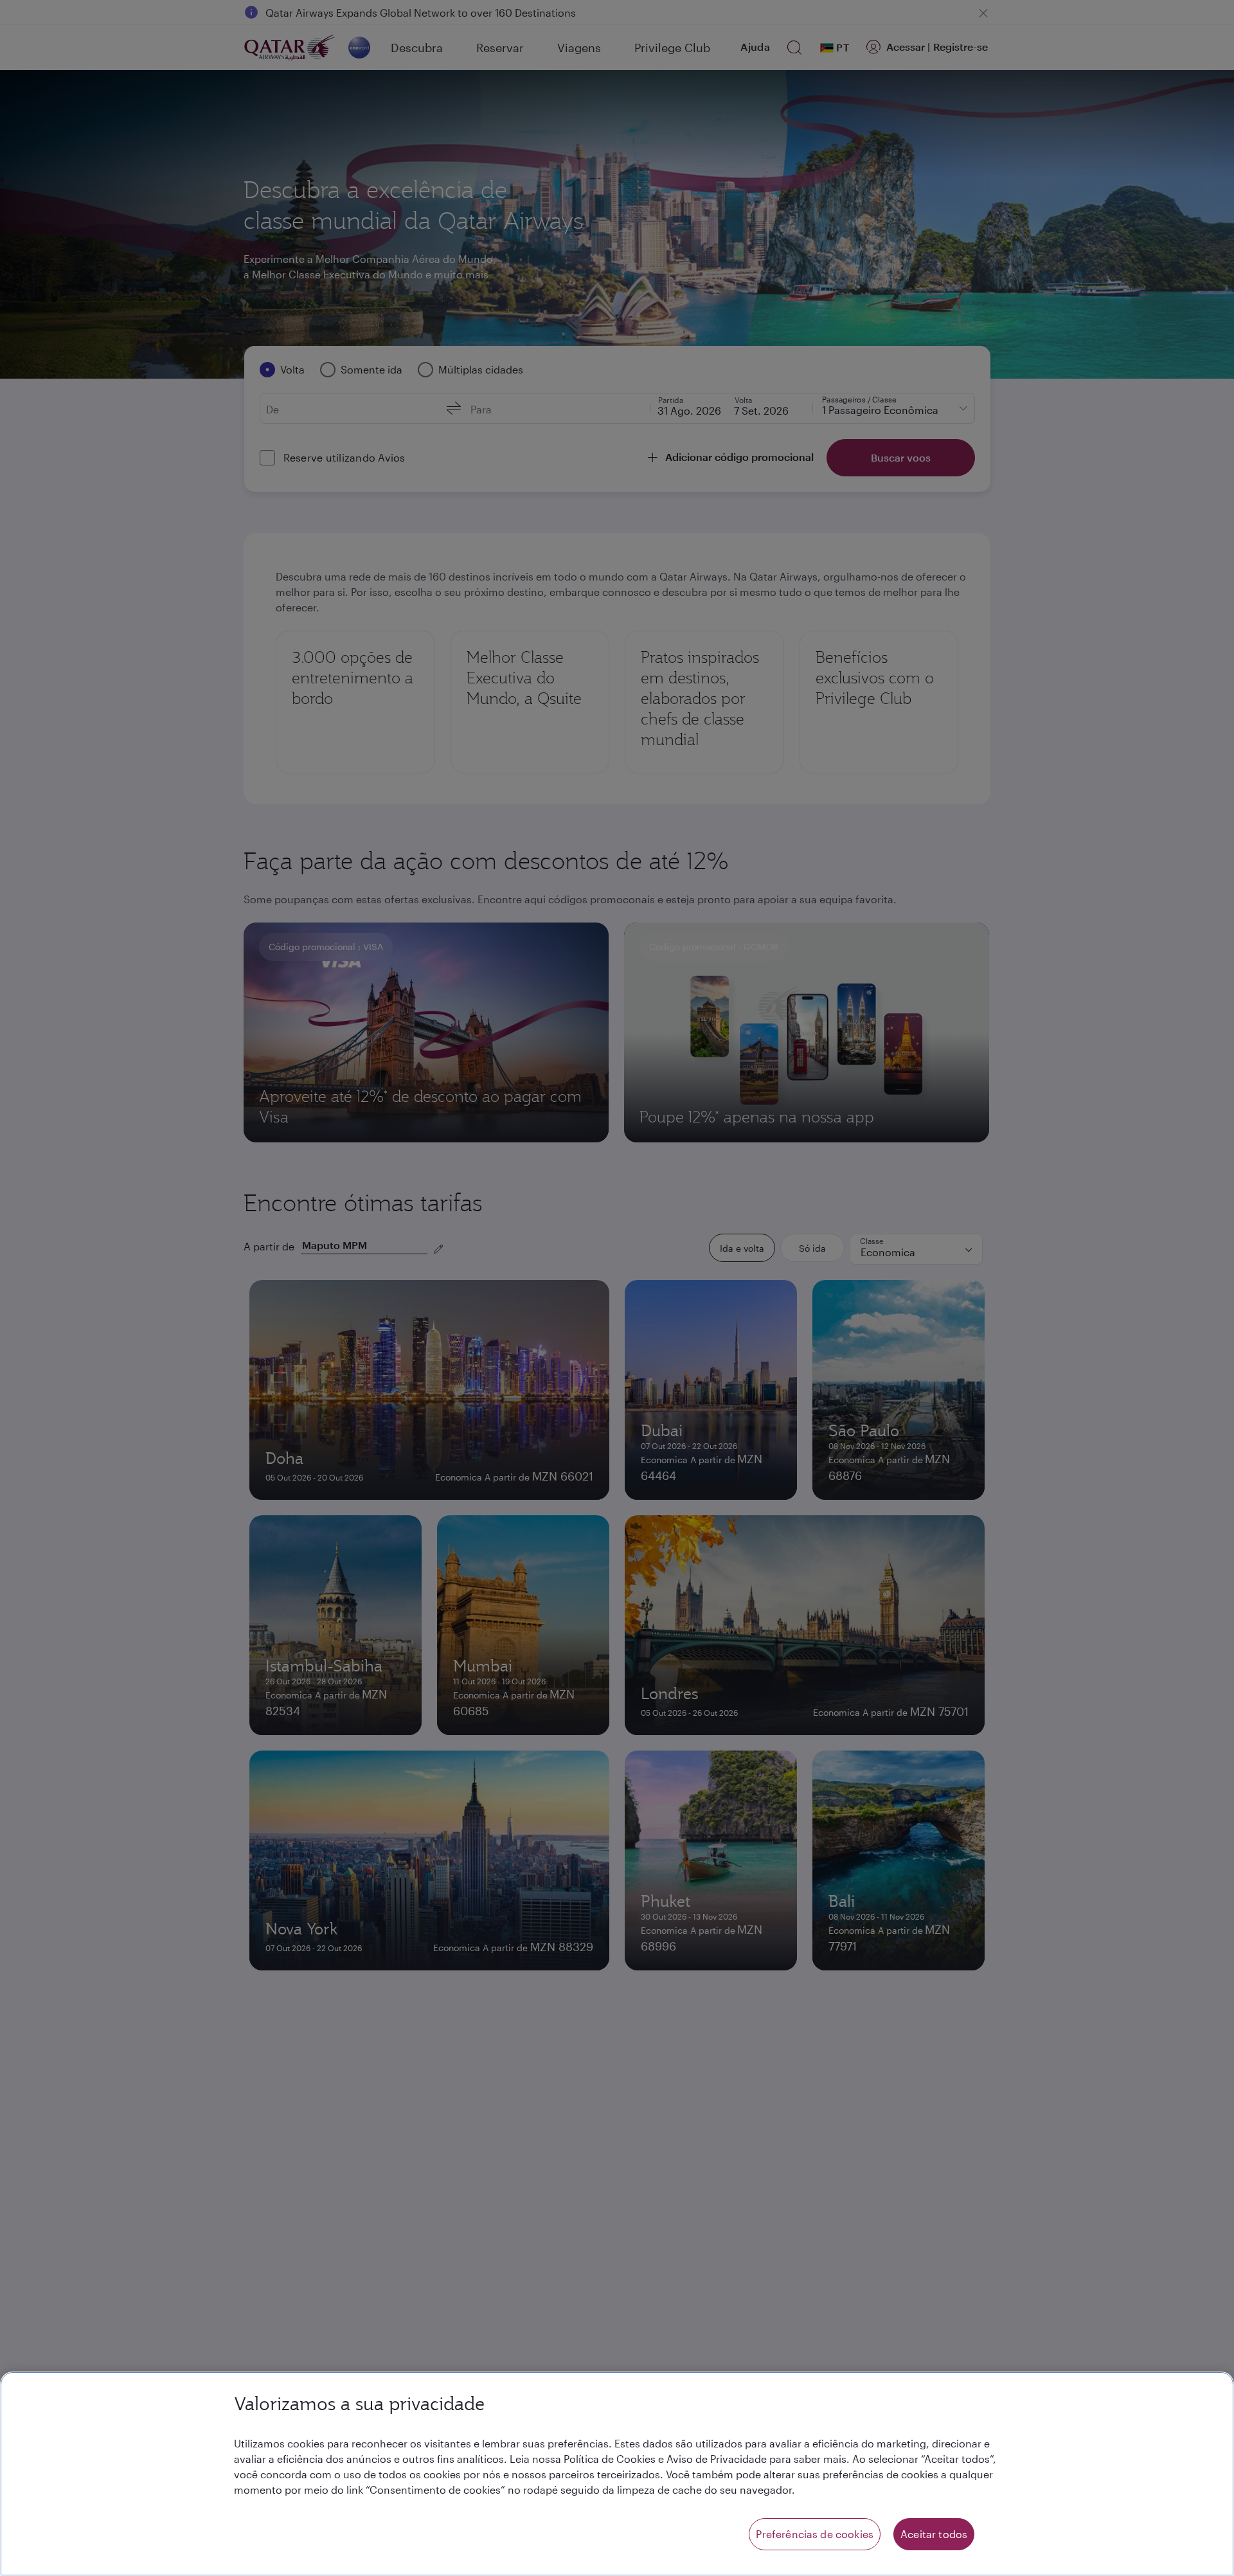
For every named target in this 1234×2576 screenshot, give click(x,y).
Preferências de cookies (815, 2534)
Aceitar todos (934, 2534)
